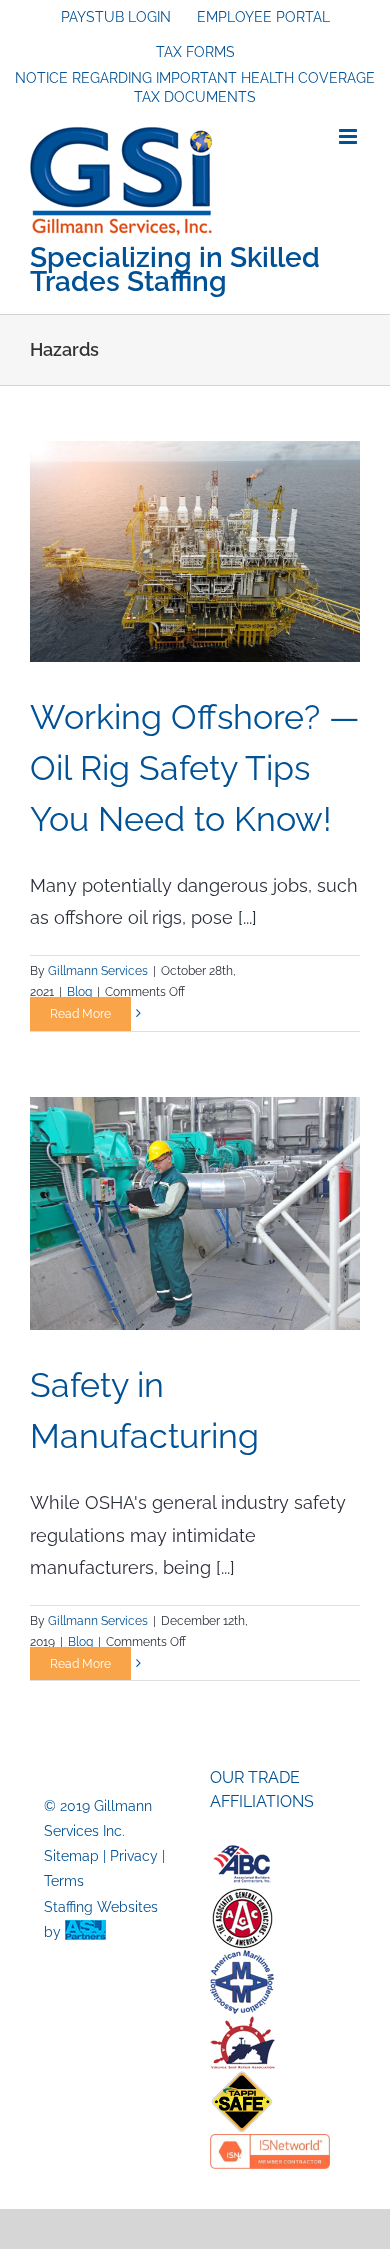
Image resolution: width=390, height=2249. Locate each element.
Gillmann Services (98, 971)
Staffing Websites (101, 1907)
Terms (64, 1881)
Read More (80, 1014)
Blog (79, 992)
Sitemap (71, 1856)
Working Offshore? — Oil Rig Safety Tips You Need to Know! (195, 768)
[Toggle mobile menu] (349, 136)
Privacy (134, 1856)
